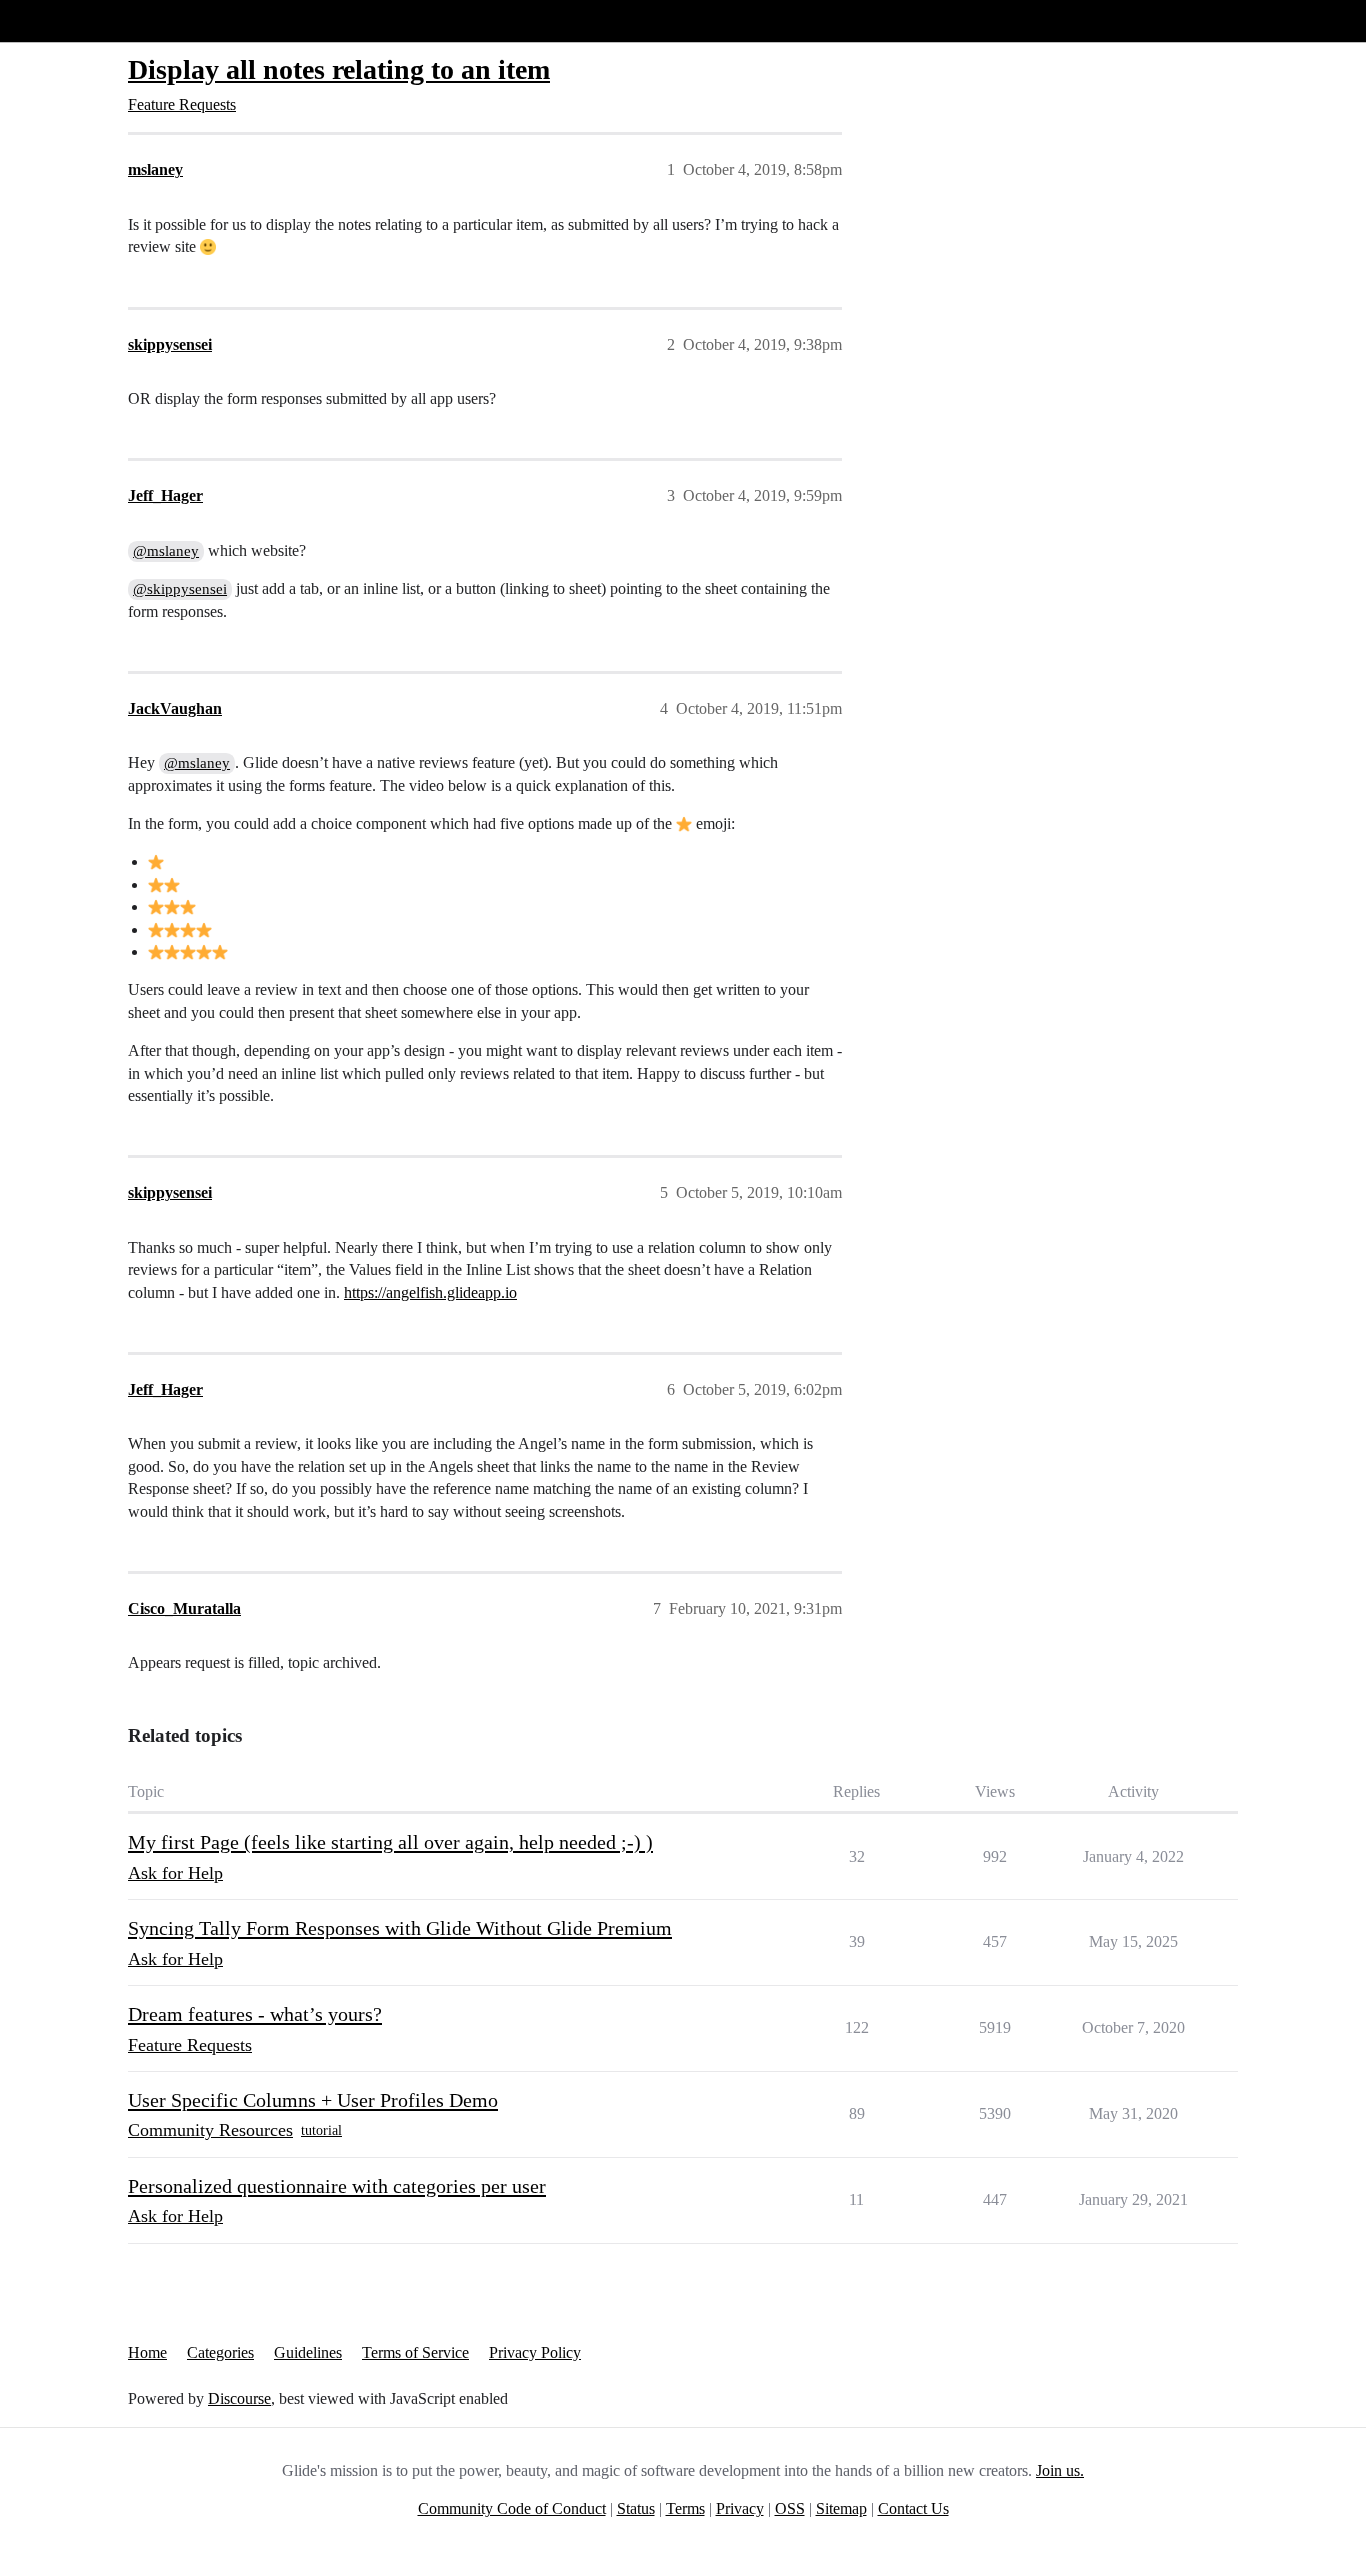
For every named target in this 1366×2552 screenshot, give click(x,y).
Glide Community (67, 20)
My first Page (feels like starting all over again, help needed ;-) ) (390, 1842)
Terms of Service (415, 2352)
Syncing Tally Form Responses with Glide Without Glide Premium (400, 1928)
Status (636, 2508)
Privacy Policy (535, 2352)
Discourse (239, 2398)
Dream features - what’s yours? (255, 2014)
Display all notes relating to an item (339, 69)
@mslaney (166, 551)
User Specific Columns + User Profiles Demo (313, 2100)
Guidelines (308, 2352)
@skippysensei (180, 589)
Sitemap (841, 2508)
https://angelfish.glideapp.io (430, 1292)
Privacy (740, 2508)
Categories (220, 2352)
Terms (685, 2508)
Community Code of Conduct (512, 2508)
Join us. (1060, 2470)
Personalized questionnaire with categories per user (337, 2186)
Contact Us (913, 2508)
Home (147, 2352)
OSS (790, 2508)
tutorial (321, 2130)
